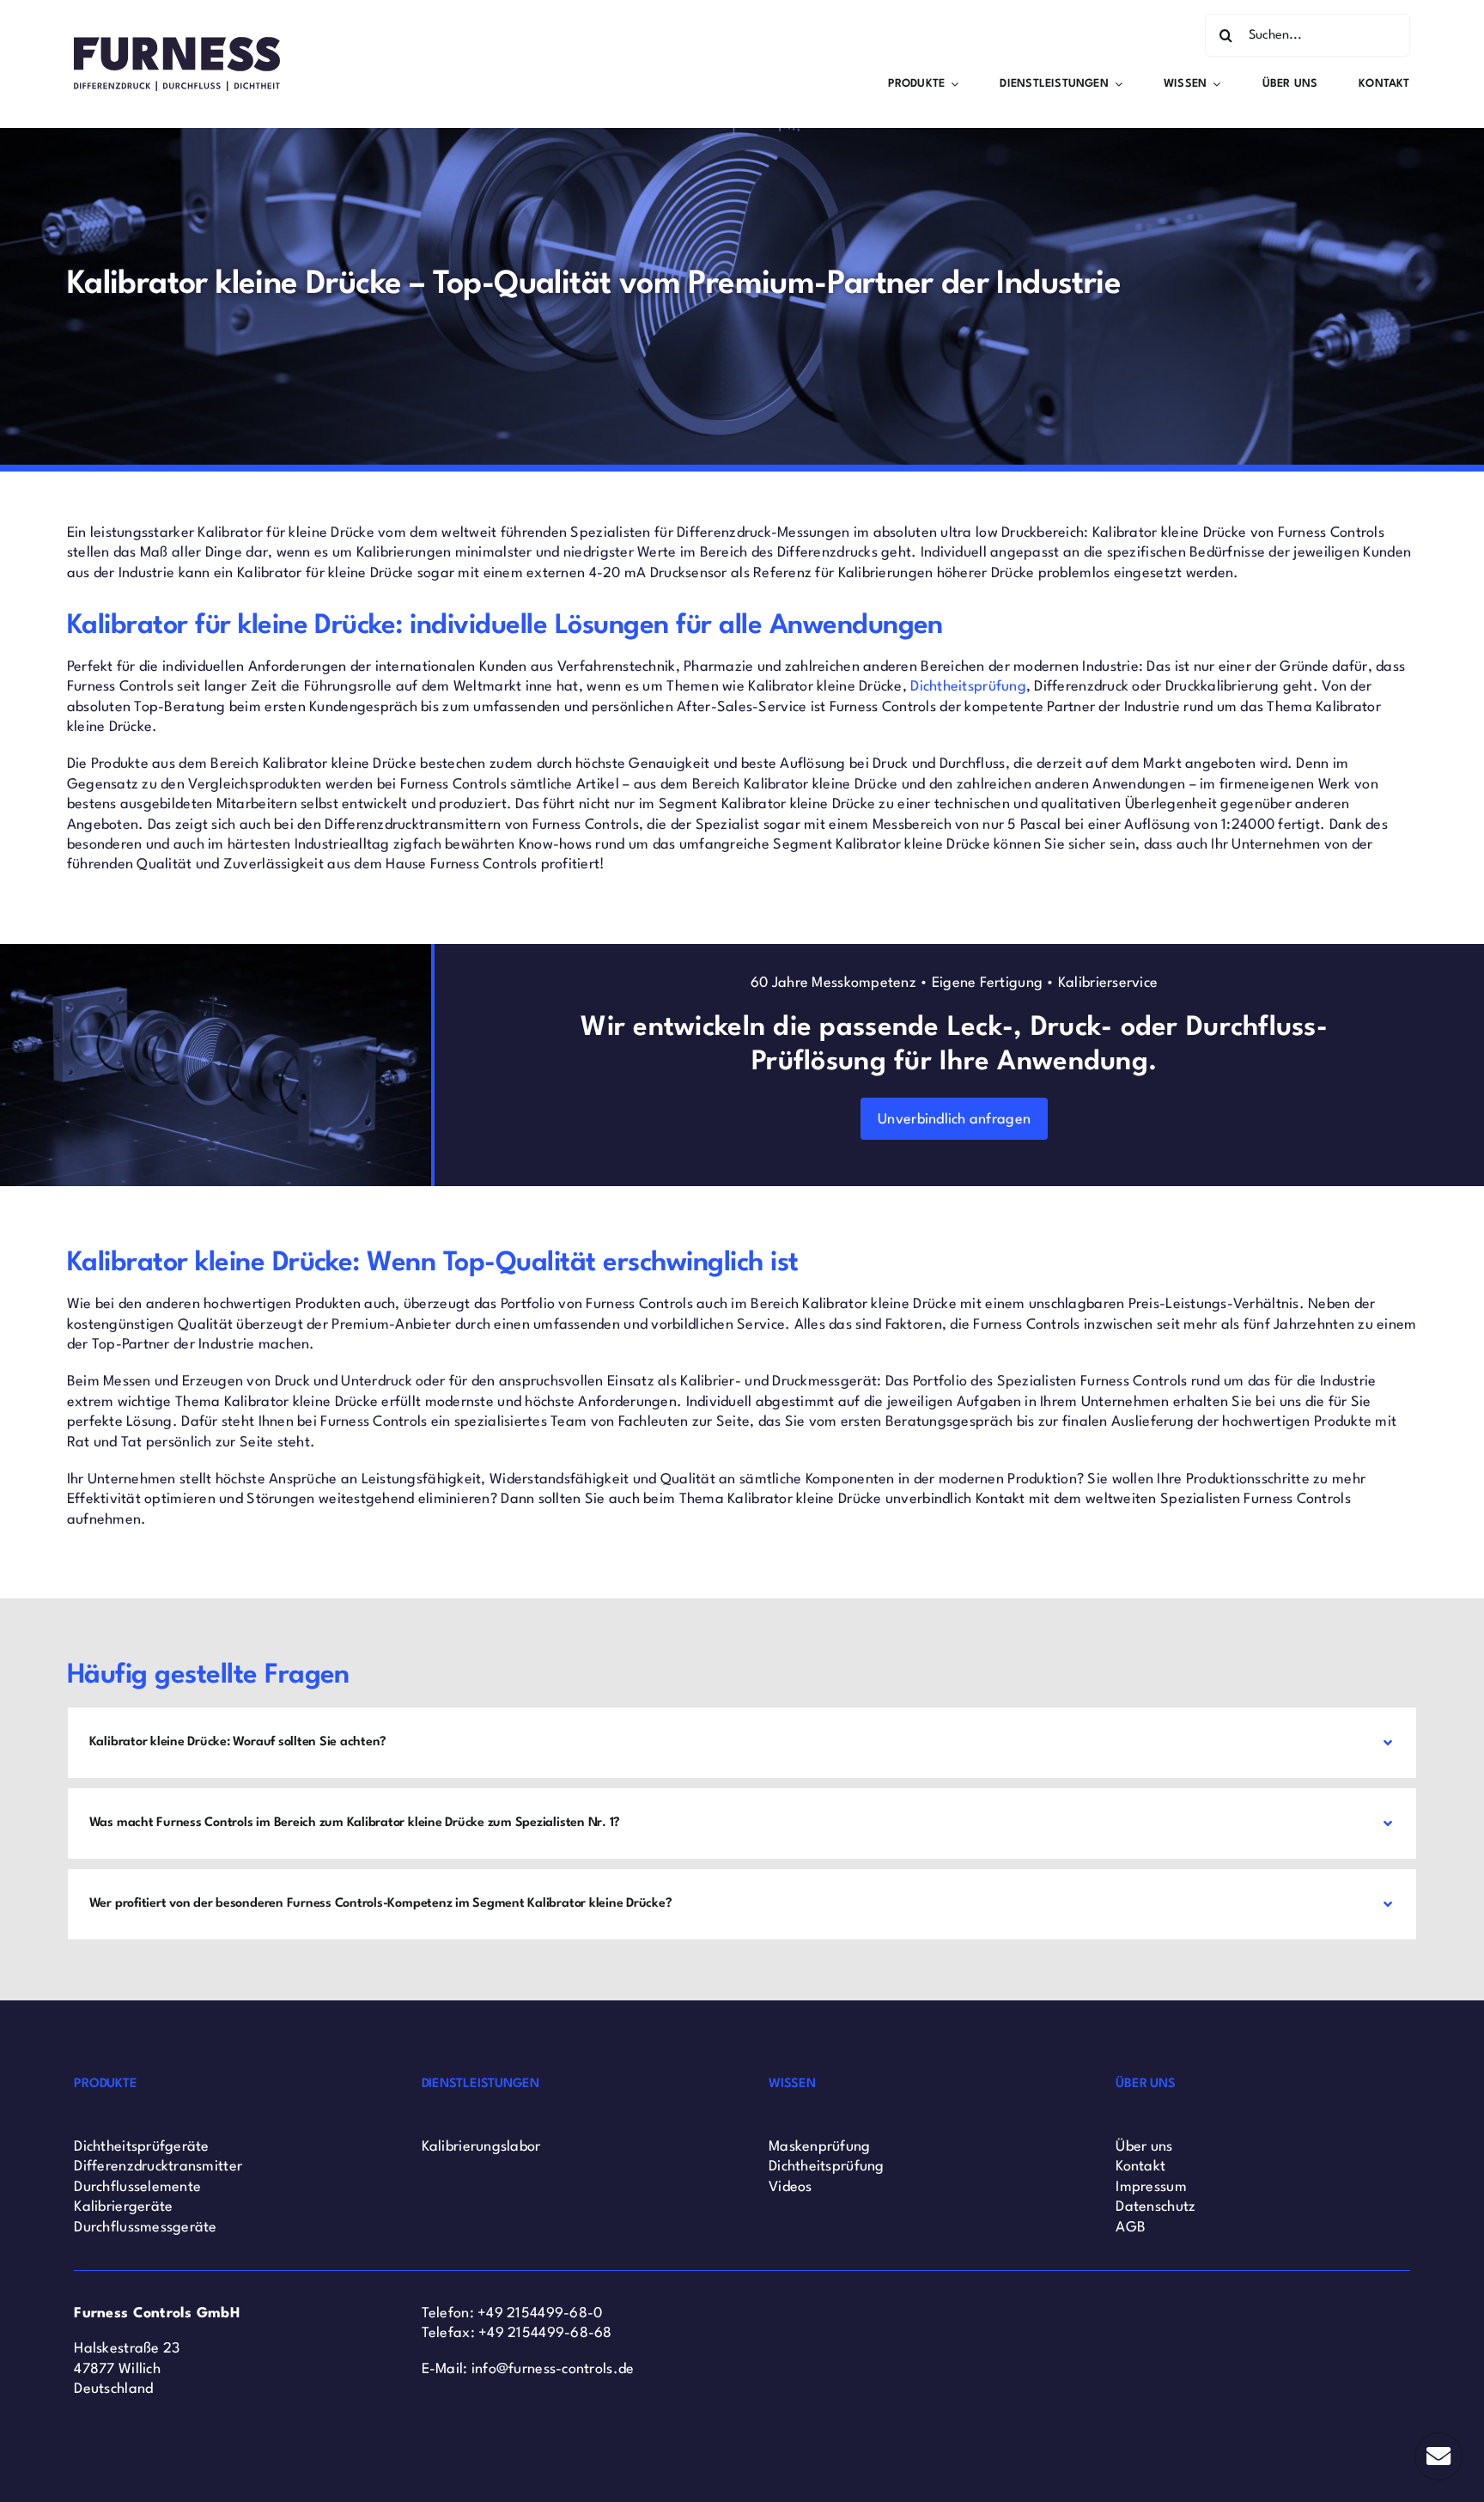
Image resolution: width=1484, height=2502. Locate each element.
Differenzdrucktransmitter (158, 2167)
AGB (1131, 2228)
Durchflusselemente (137, 2187)
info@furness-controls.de (553, 2369)
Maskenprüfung (820, 2147)
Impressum (1151, 2187)
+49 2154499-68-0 (540, 2313)
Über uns (1144, 2147)
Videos (791, 2187)
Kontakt (1140, 2167)
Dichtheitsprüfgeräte (141, 2147)
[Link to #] (1438, 2456)
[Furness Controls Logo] (177, 44)
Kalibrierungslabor (481, 2147)
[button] (742, 1743)
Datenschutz (1156, 2207)
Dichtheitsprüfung (968, 687)
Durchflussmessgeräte (145, 2228)
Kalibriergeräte (123, 2207)
